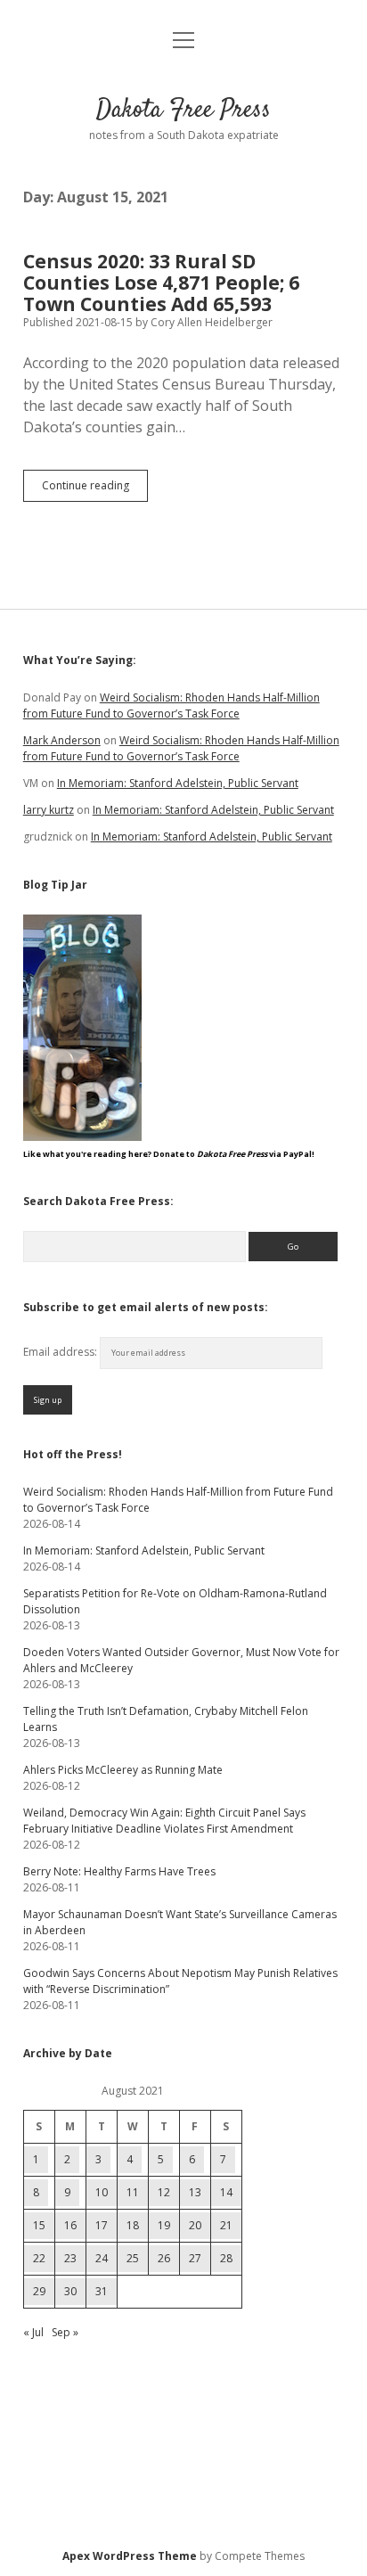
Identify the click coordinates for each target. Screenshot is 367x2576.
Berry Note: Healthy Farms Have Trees (119, 1871)
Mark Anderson (62, 740)
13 (195, 2192)
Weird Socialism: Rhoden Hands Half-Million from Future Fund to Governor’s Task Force (171, 706)
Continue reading (95, 489)
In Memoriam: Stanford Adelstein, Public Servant (178, 783)
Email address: (61, 1352)
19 (164, 2225)
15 (39, 2225)
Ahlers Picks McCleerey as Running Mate (123, 1770)
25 (133, 2258)
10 (102, 2192)
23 (70, 2258)
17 (102, 2225)
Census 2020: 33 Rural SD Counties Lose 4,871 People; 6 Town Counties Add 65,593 (161, 283)
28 (226, 2258)
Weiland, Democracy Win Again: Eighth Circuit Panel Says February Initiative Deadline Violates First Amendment (164, 1821)
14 (226, 2192)
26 (164, 2258)
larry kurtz (49, 810)
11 (133, 2192)
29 (39, 2291)
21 (226, 2225)
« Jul (33, 2332)
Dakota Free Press (183, 111)
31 (102, 2291)
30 (70, 2291)
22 (39, 2258)
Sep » (65, 2332)
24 (102, 2258)
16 (70, 2225)
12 (164, 2192)
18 (133, 2225)
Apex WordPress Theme (130, 2556)
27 (195, 2258)
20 (195, 2225)
